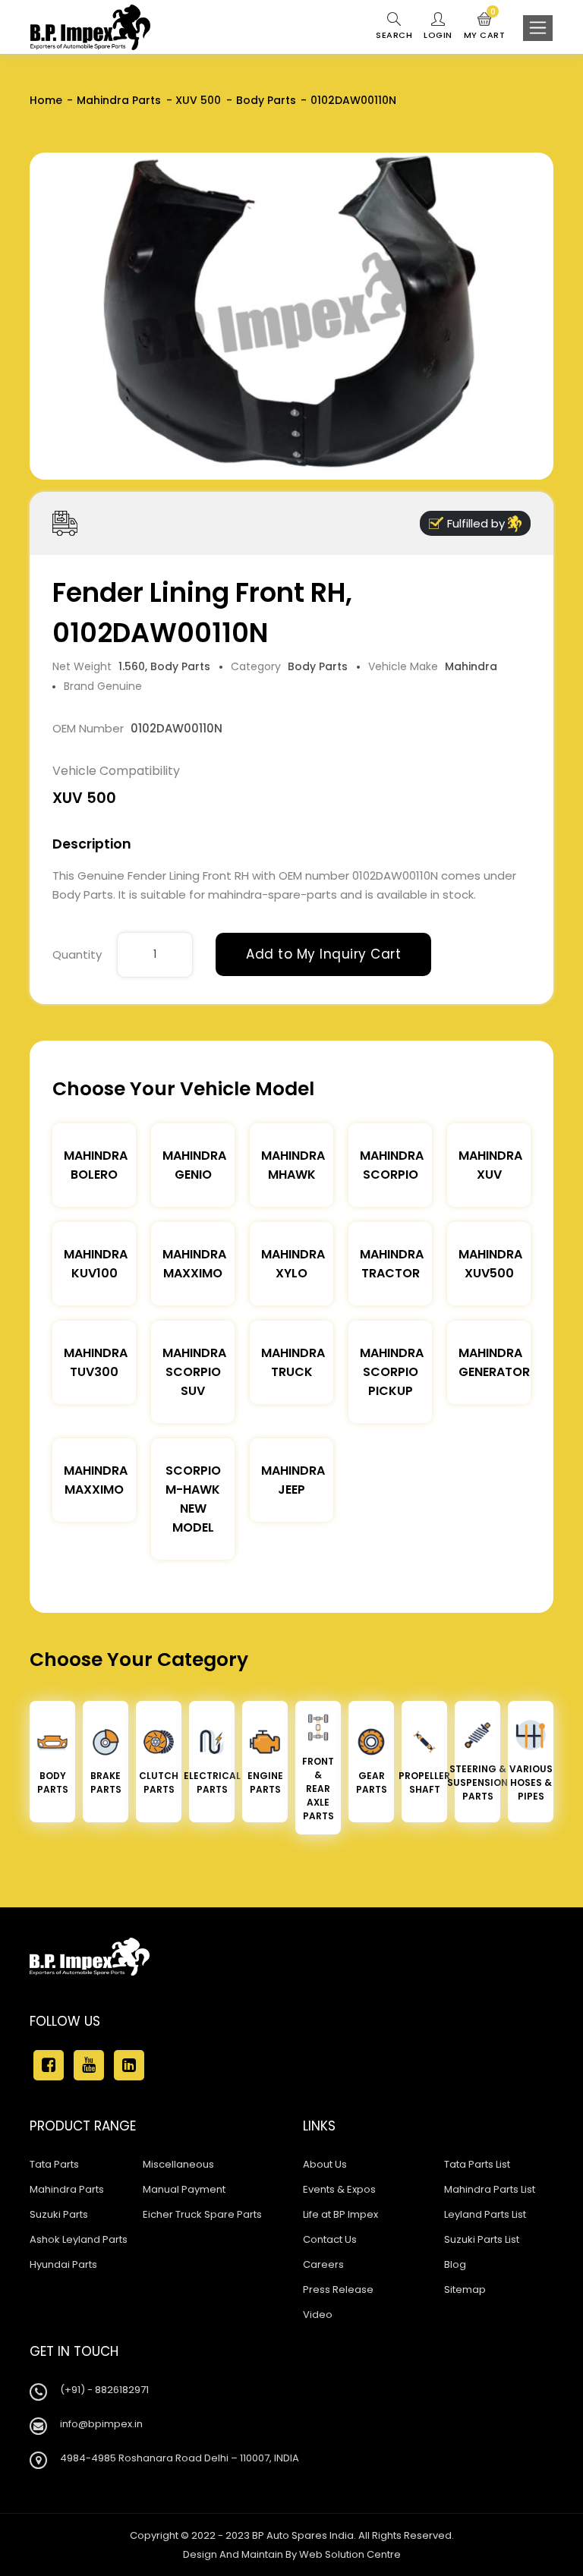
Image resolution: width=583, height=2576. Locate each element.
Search (394, 35)
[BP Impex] (90, 27)
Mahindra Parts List (490, 2189)
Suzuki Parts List (482, 2239)
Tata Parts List (477, 2164)
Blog (455, 2264)
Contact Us (330, 2239)
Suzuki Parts (59, 2214)
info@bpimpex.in (101, 2424)
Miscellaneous (178, 2164)
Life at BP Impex (340, 2214)
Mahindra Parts (119, 100)
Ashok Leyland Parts (79, 2239)
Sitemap (465, 2289)
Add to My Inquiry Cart (323, 954)
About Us (325, 2164)
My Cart (485, 27)
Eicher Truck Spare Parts (202, 2214)
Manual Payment (184, 2189)
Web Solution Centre (350, 2554)
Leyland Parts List (485, 2214)
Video (318, 2315)
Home (46, 100)
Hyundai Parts (63, 2264)
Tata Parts (54, 2164)
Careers (323, 2264)
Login (438, 35)
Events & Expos (339, 2189)
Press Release (338, 2289)
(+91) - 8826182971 (104, 2390)
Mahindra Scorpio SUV (194, 1372)
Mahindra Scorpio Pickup (392, 1372)
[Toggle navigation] (538, 28)
